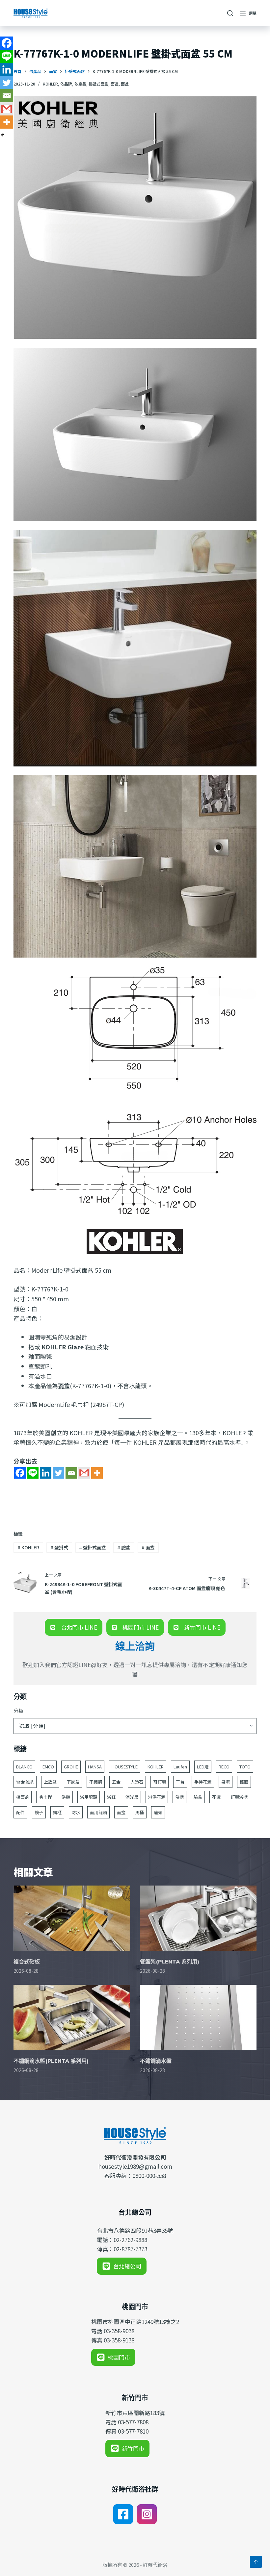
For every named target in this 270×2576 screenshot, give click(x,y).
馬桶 (140, 1812)
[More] (97, 1473)
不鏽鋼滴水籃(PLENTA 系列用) (51, 2061)
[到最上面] (256, 2562)
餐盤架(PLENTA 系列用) (170, 1962)
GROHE (71, 1767)
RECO (224, 1767)
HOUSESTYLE (125, 1767)
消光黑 (132, 1797)
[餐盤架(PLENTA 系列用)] (198, 1918)
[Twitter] (58, 1473)
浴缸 (111, 1797)
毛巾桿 (45, 1797)
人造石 (137, 1782)
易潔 (226, 1782)
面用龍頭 (98, 1812)
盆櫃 (179, 1797)
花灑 (216, 1797)
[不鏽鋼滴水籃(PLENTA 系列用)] (72, 2018)
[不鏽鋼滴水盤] (198, 2018)
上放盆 (50, 1782)
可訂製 (160, 1782)
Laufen (180, 1767)
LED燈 (203, 1767)
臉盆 (124, 1547)
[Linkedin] (46, 1473)
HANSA (95, 1767)
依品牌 (66, 84)
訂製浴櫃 (239, 1797)
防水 (76, 1812)
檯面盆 (23, 1797)
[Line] (33, 1473)
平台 (180, 1782)
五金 (116, 1782)
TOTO (245, 1767)
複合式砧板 (27, 1962)
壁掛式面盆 (93, 1547)
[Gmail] (84, 1473)
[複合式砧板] (72, 1918)
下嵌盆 (73, 1782)
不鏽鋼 (96, 1782)
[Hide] (3, 135)
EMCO (48, 1767)
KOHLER (50, 84)
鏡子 (39, 1812)
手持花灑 (203, 1782)
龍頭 (158, 1812)
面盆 (115, 84)
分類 (18, 1711)
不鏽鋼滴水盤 (156, 2061)
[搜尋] (230, 13)
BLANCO (24, 1767)
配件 (20, 1812)
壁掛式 (59, 1547)
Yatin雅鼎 (25, 1782)
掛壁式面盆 (98, 84)
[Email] (71, 1473)
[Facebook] (20, 1473)
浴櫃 (66, 1797)
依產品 (80, 84)
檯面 (244, 1782)
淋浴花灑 (157, 1797)
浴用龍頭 (89, 1797)
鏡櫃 (57, 1812)
